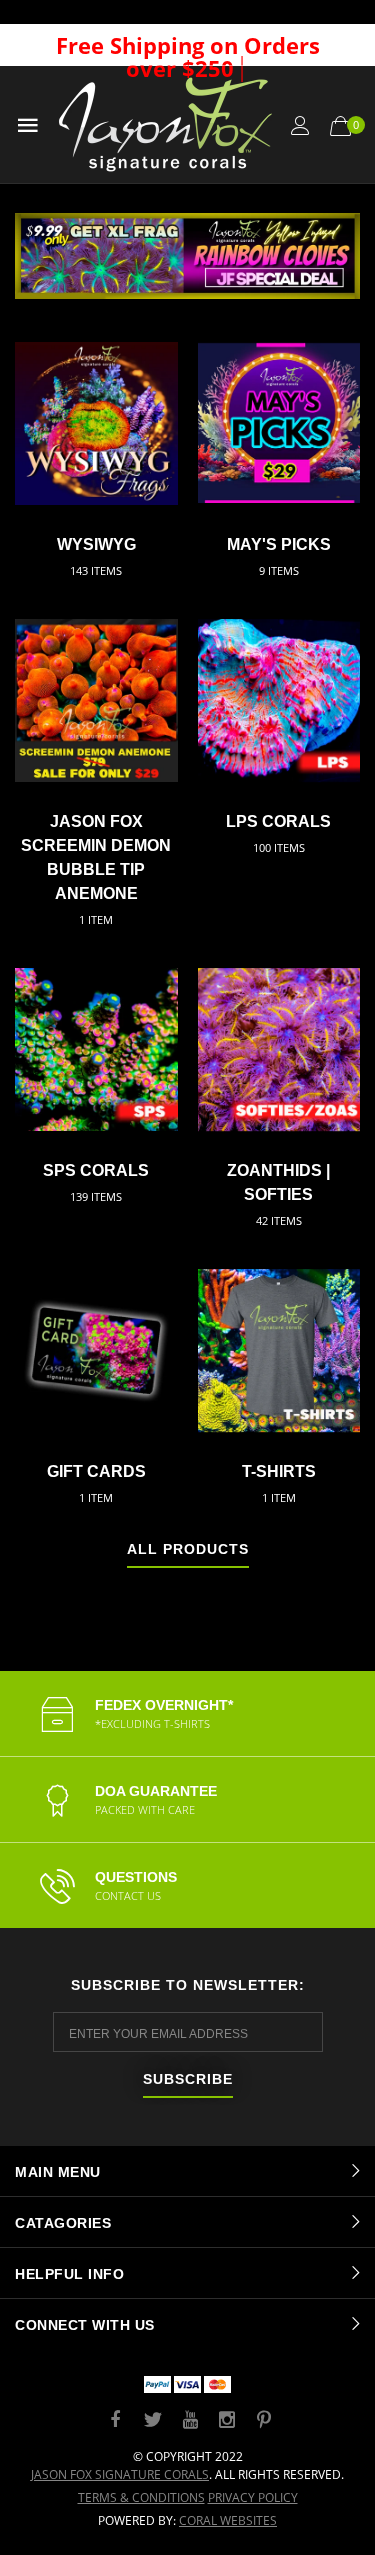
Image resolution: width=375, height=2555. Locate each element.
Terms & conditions (141, 2497)
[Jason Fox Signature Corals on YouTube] (190, 2420)
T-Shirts (279, 1471)
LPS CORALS (278, 821)
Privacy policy (253, 2497)
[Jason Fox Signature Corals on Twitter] (153, 2420)
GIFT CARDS (96, 1471)
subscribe (188, 2079)
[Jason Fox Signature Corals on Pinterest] (264, 2420)
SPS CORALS (96, 1170)
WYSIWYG (96, 544)
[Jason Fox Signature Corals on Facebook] (116, 2420)
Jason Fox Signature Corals (120, 2474)
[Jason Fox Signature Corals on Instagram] (227, 2420)
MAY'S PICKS (279, 544)
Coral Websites (228, 2520)
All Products (188, 1549)
